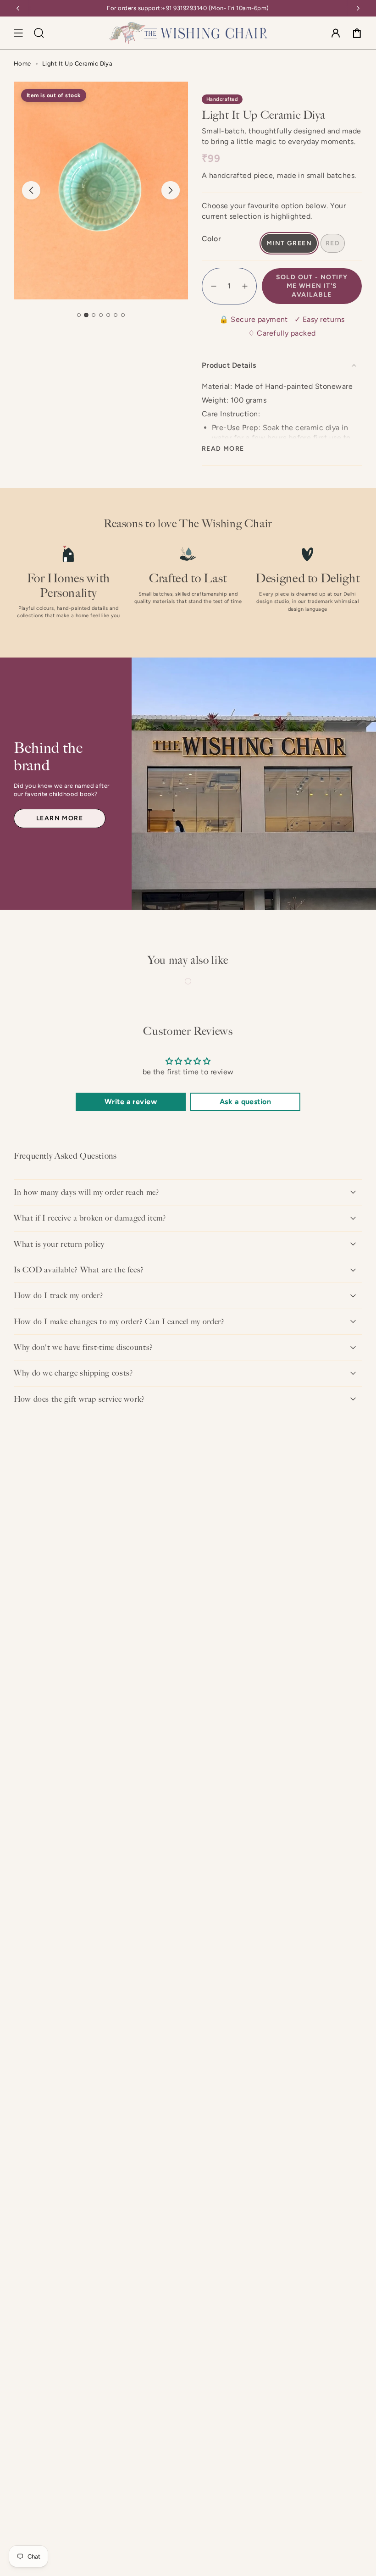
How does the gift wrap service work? (79, 1399)
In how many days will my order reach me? (87, 1192)
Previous (31, 190)
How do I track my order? (58, 1295)
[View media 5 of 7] (108, 315)
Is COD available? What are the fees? (79, 1270)
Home (22, 64)
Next (171, 190)
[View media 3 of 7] (94, 315)
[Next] (358, 8)
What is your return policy (59, 1244)
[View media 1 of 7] (79, 315)
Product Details (229, 365)
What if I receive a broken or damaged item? (90, 1218)
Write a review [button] (131, 1102)
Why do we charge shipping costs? (73, 1373)
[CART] (357, 33)
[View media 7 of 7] (123, 315)
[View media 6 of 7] (116, 315)
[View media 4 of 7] (101, 315)
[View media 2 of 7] (86, 315)
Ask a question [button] (246, 1102)
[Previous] (18, 8)
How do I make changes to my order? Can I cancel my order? (119, 1321)
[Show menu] (18, 33)
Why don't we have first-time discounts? (83, 1347)
